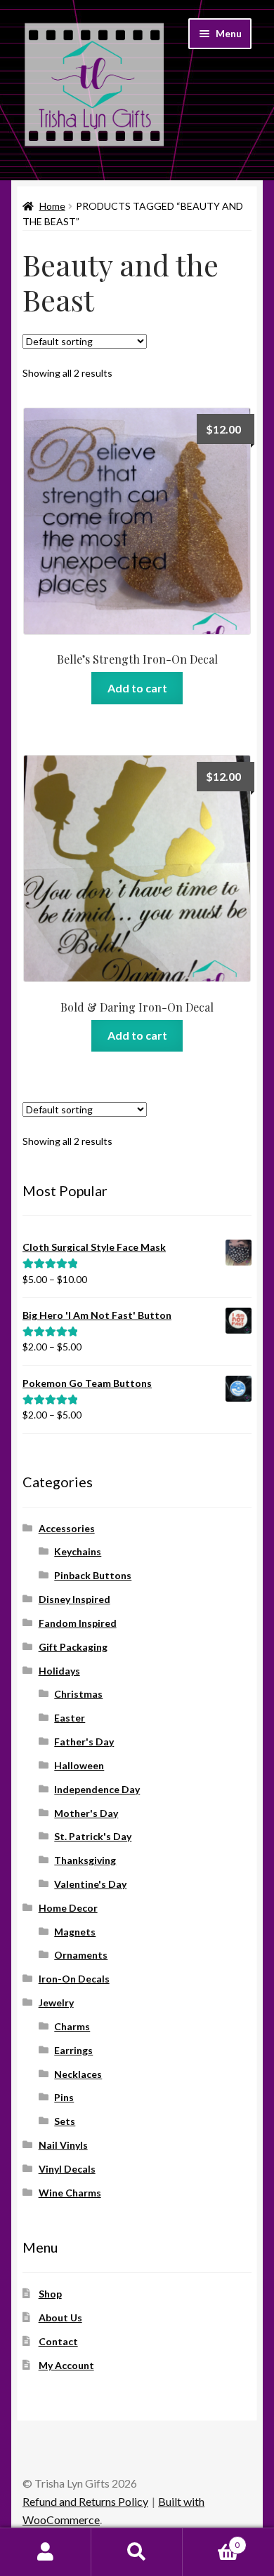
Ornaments (81, 1955)
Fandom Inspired (78, 1623)
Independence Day (97, 1789)
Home (52, 206)
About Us (60, 2317)
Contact (58, 2341)
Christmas (78, 1694)
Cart (211, 2540)
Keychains (78, 1551)
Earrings (73, 2050)
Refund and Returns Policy (85, 2501)
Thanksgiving (85, 1860)
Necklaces (78, 2074)
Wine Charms (70, 2193)
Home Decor (68, 1908)
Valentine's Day (90, 1884)
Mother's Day (86, 1813)
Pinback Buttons (93, 1575)
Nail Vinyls (63, 2145)
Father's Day (84, 1742)
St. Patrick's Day (93, 1836)
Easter (70, 1718)
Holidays (59, 1671)
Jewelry (56, 2003)
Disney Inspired (74, 1599)
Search (137, 2552)
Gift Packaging (73, 1647)
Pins (64, 2097)
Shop (50, 2294)
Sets (65, 2121)
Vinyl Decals (67, 2169)
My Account (66, 2365)
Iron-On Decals (74, 1979)
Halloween (79, 1765)
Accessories (67, 1528)
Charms (72, 2026)
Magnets (75, 1932)
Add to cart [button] (137, 688)
